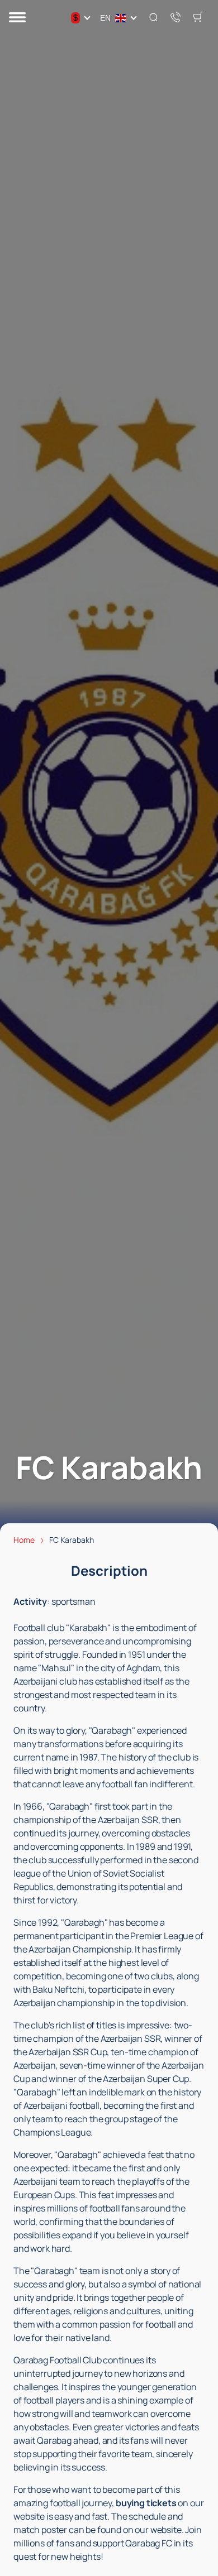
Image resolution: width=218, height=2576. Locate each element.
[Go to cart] (198, 18)
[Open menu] (17, 18)
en (105, 18)
